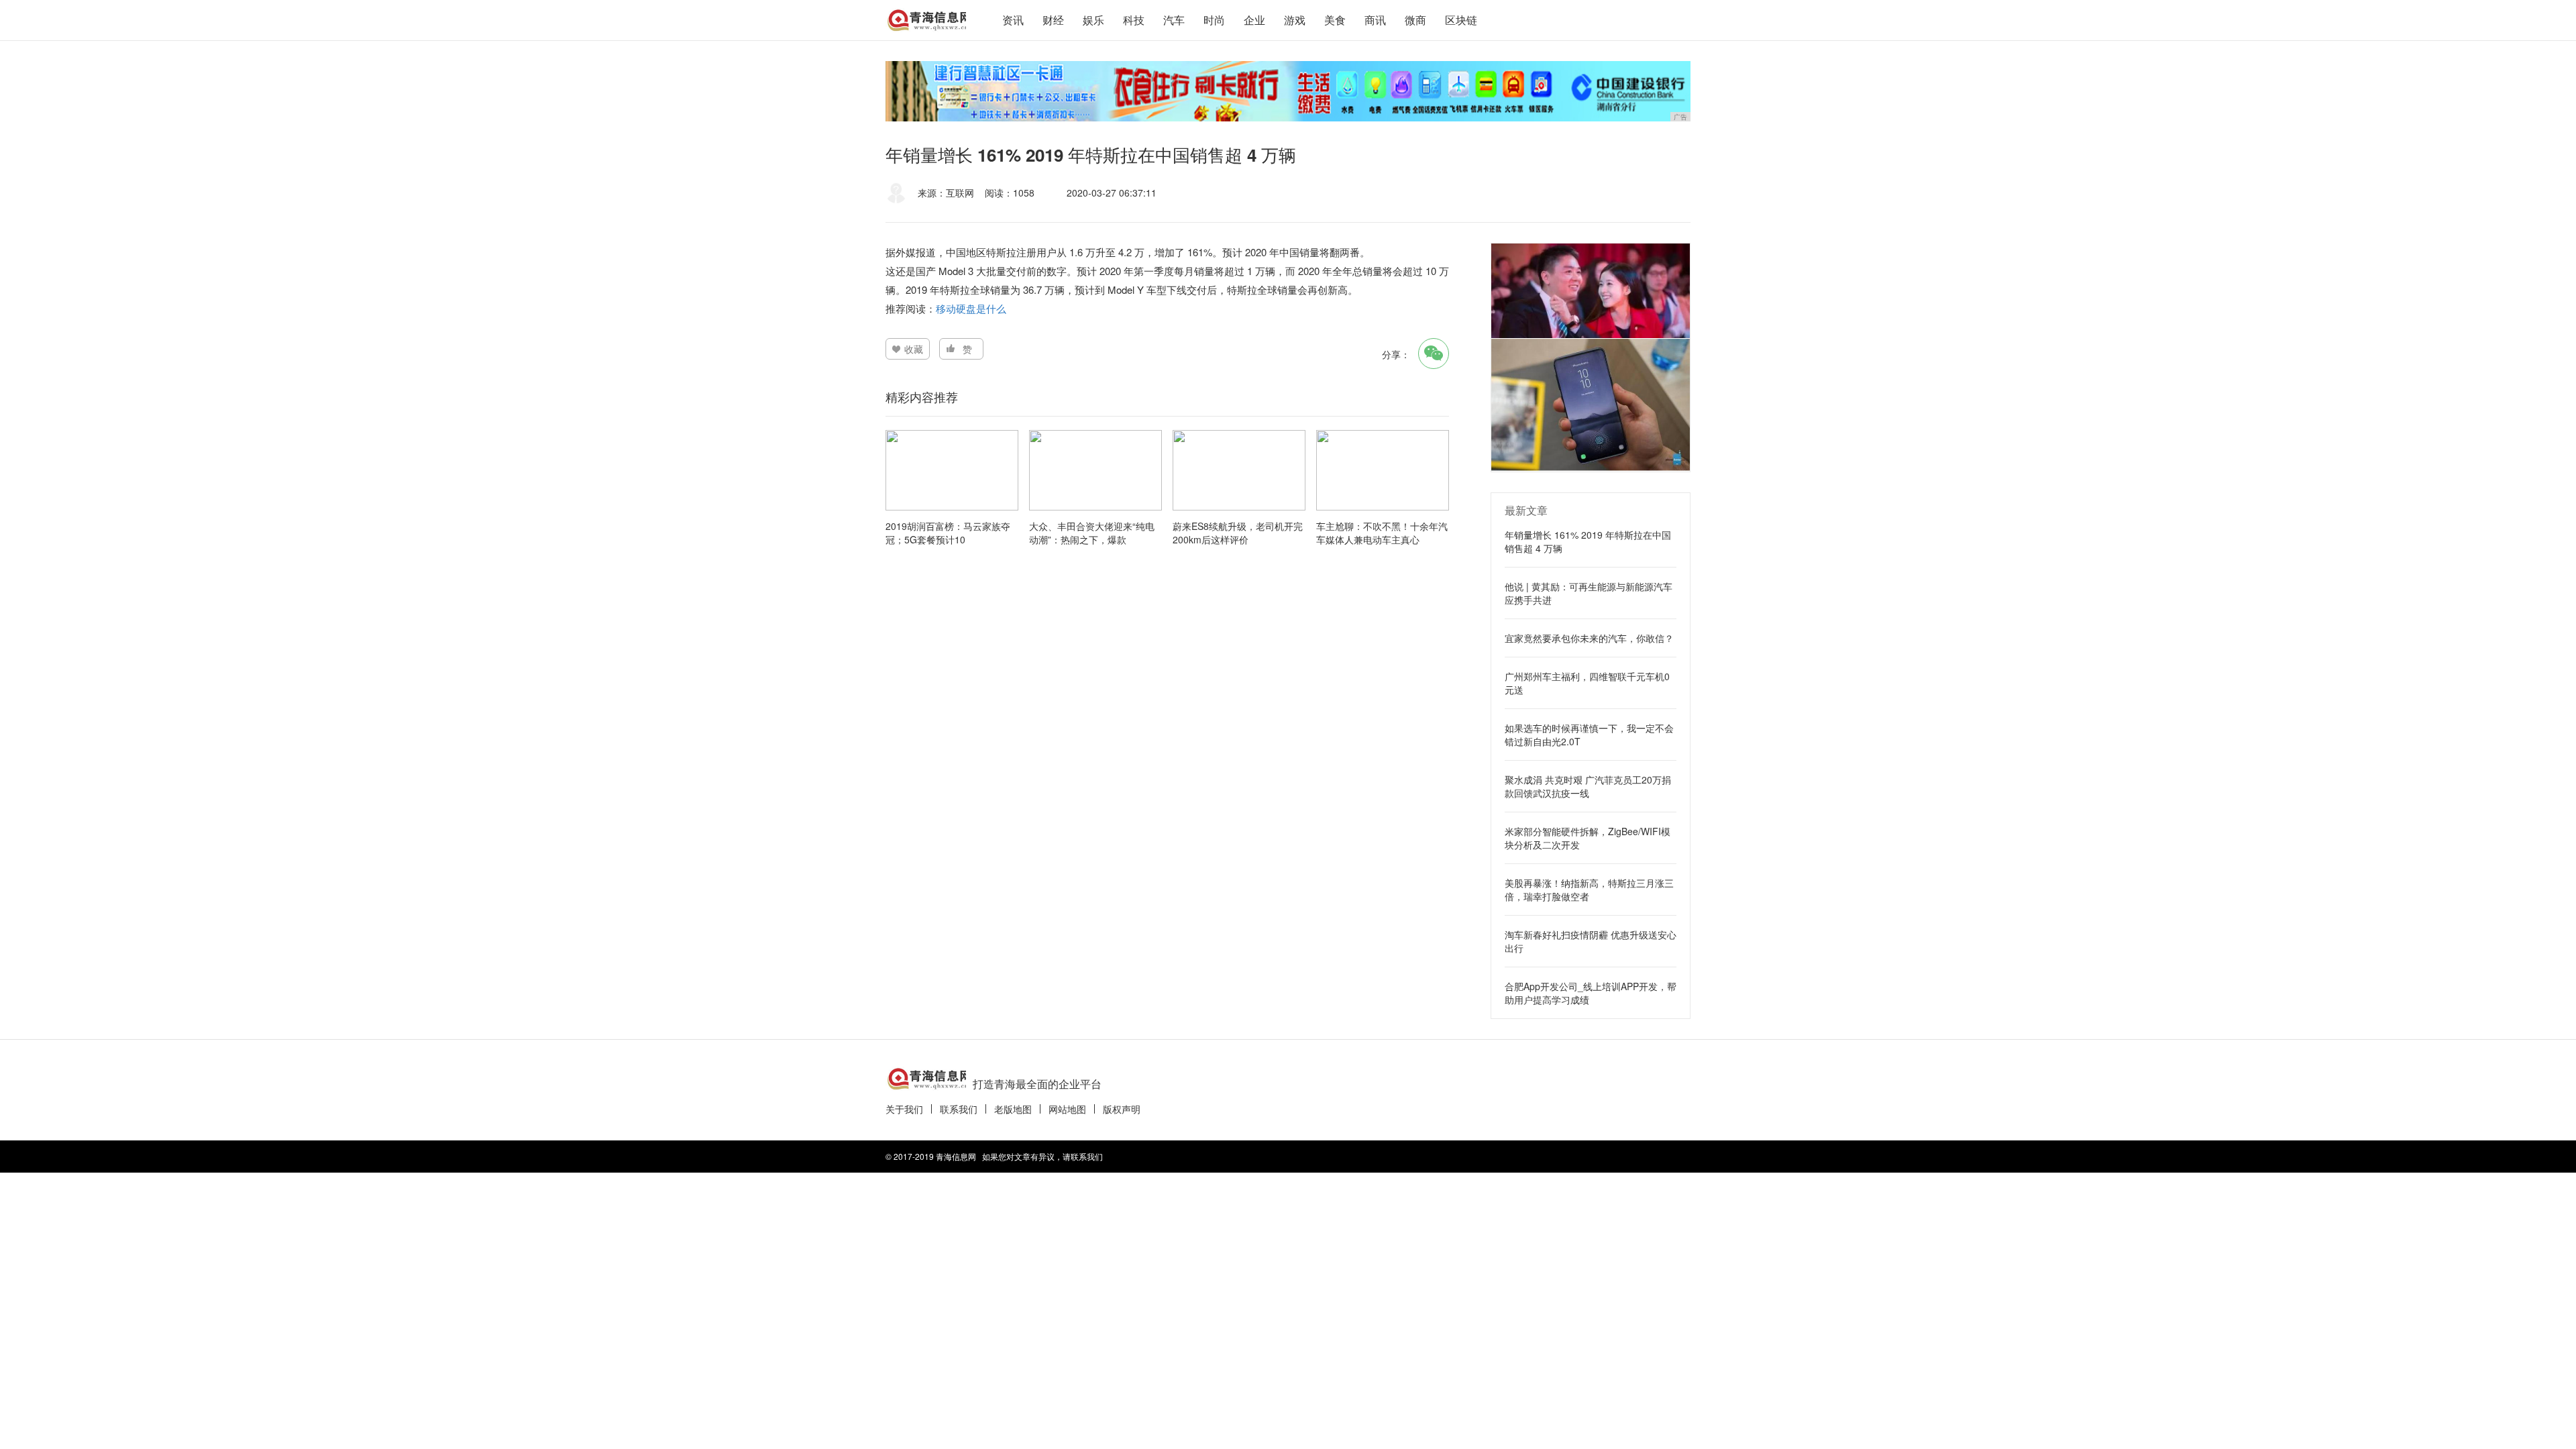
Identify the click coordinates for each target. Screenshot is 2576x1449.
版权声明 (1122, 1109)
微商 (1415, 20)
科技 (1134, 20)
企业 (1254, 20)
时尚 (1214, 20)
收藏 (914, 349)
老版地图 (1013, 1109)
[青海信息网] (926, 20)
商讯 (1375, 20)
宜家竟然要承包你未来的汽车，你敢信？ (1589, 638)
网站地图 (1067, 1109)
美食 (1335, 20)
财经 (1053, 20)
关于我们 (904, 1109)
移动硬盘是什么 (971, 308)
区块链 (1461, 20)
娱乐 (1093, 20)
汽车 (1174, 20)
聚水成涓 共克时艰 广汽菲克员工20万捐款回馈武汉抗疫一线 (1588, 786)
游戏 (1295, 20)
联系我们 (959, 1109)
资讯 (1013, 20)
